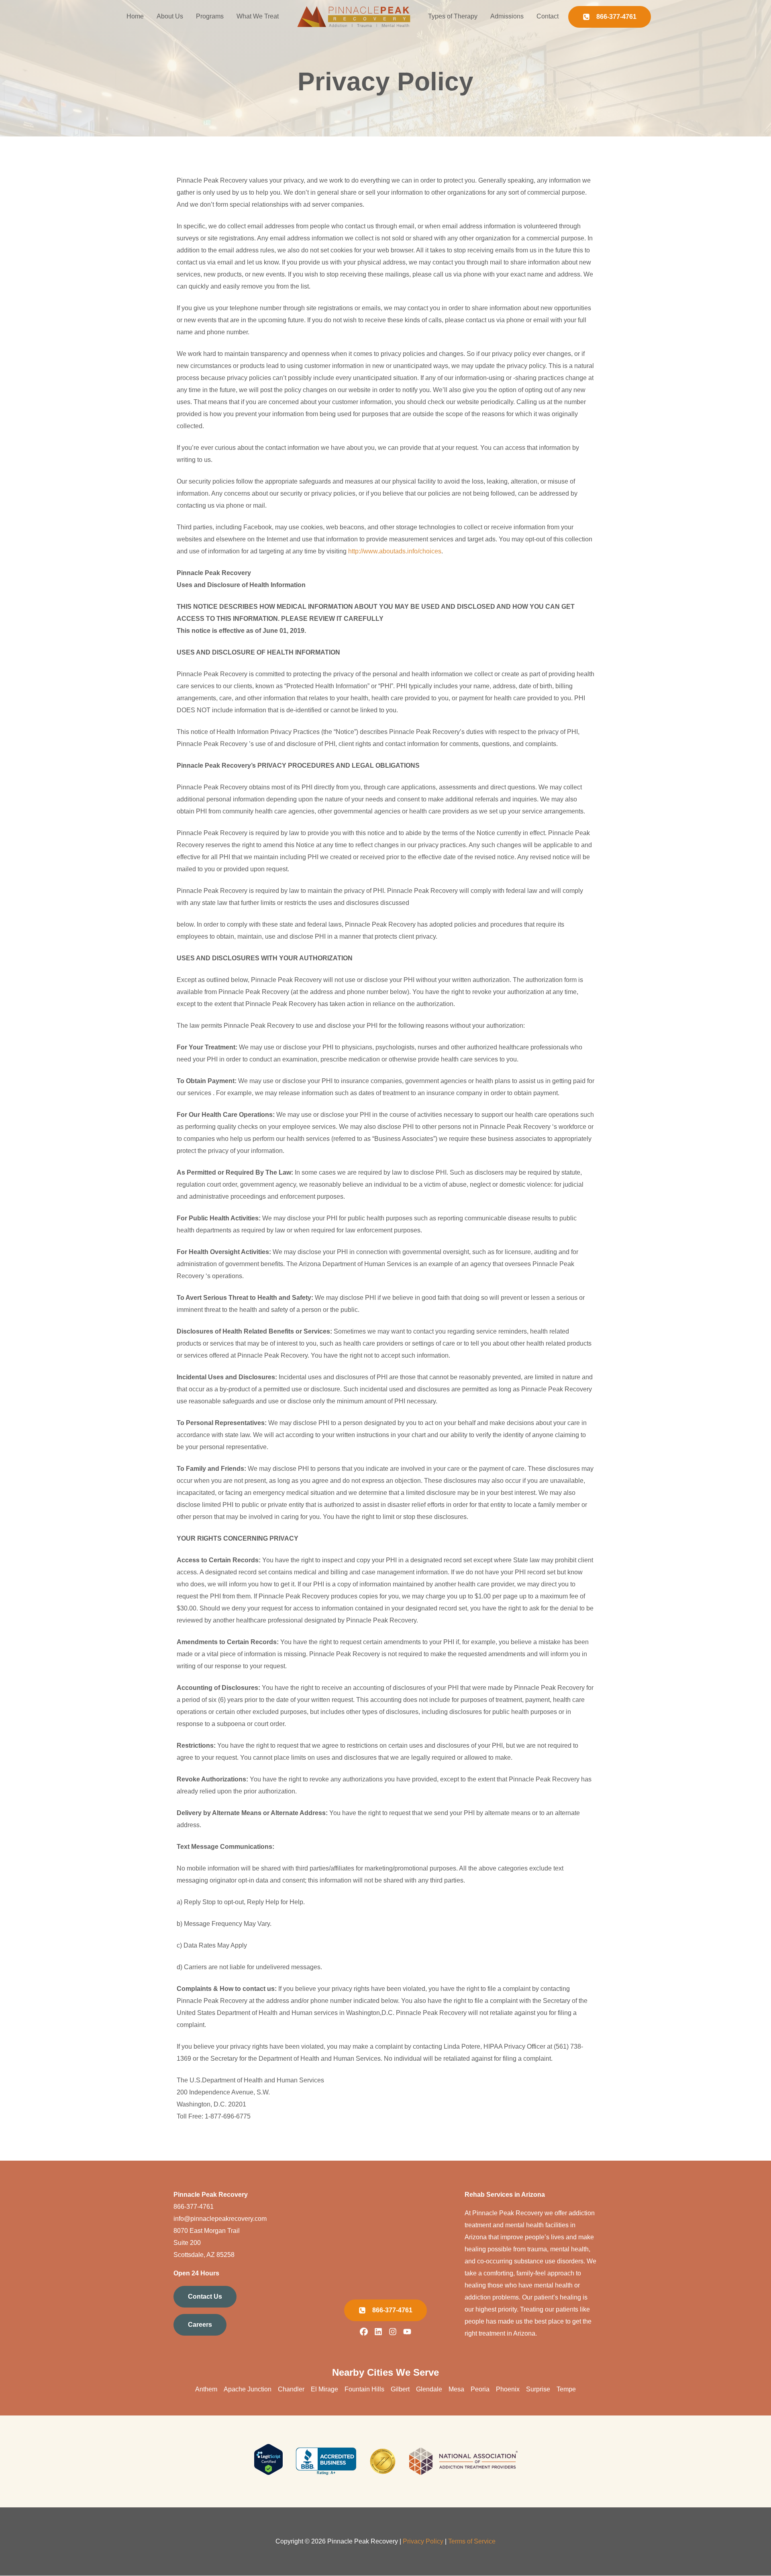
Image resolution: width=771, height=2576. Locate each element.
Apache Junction (248, 2389)
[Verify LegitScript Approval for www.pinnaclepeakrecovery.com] (268, 2473)
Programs (210, 16)
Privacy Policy (423, 2541)
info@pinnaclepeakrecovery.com (220, 2219)
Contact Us (205, 2296)
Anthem (206, 2389)
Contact (548, 16)
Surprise (538, 2389)
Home (135, 16)
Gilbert (400, 2389)
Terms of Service (472, 2541)
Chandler (291, 2389)
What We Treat (258, 16)
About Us (170, 16)
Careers (200, 2325)
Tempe (566, 2389)
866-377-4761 (194, 2207)
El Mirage (324, 2389)
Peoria (480, 2389)
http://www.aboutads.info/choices (395, 551)
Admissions (507, 16)
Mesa (456, 2389)
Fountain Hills (364, 2389)
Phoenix (508, 2389)
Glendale (429, 2389)
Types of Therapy (453, 16)
